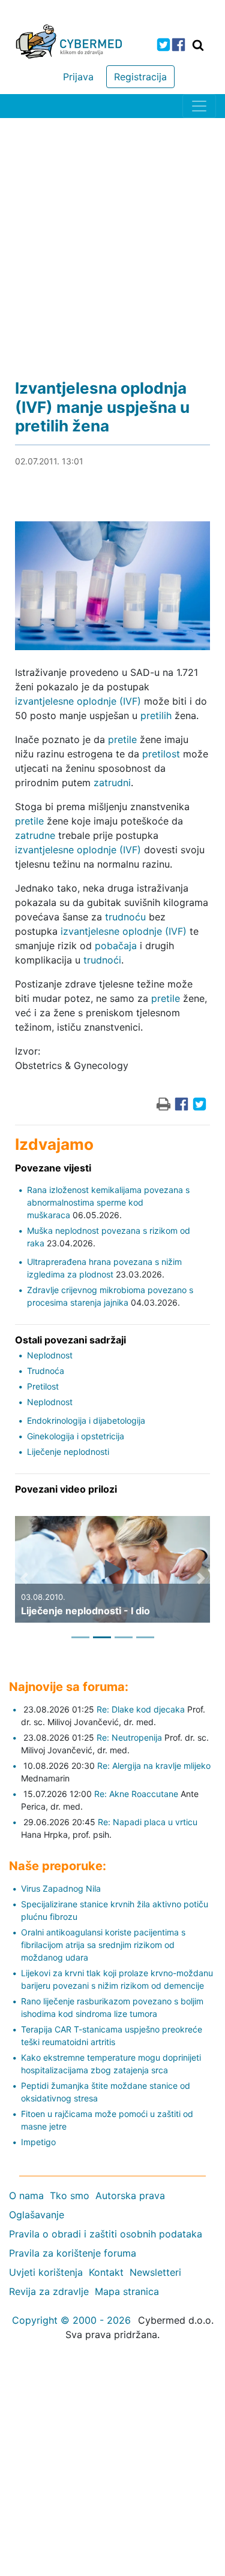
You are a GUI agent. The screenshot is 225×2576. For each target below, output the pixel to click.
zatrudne (35, 835)
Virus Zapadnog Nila (61, 1888)
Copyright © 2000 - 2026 (71, 2320)
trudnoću (125, 917)
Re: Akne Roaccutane (136, 1794)
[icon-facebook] (178, 45)
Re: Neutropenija (129, 1737)
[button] (24, 1578)
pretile (122, 739)
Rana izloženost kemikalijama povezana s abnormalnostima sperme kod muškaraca (108, 1202)
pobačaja (116, 946)
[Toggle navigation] (199, 106)
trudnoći (102, 960)
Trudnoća (46, 1371)
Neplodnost (50, 1355)
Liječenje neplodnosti (68, 1452)
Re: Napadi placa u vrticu (148, 1822)
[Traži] (198, 45)
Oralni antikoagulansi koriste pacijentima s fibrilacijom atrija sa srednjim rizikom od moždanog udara (103, 1945)
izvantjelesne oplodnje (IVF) (78, 701)
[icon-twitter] (163, 45)
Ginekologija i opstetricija (76, 1436)
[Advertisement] (112, 236)
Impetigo (38, 2142)
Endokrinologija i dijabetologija (86, 1420)
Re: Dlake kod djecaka (141, 1709)
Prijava (78, 77)
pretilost (161, 754)
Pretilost (43, 1386)
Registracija (140, 77)
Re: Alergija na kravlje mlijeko (154, 1766)
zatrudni (112, 783)
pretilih (156, 715)
